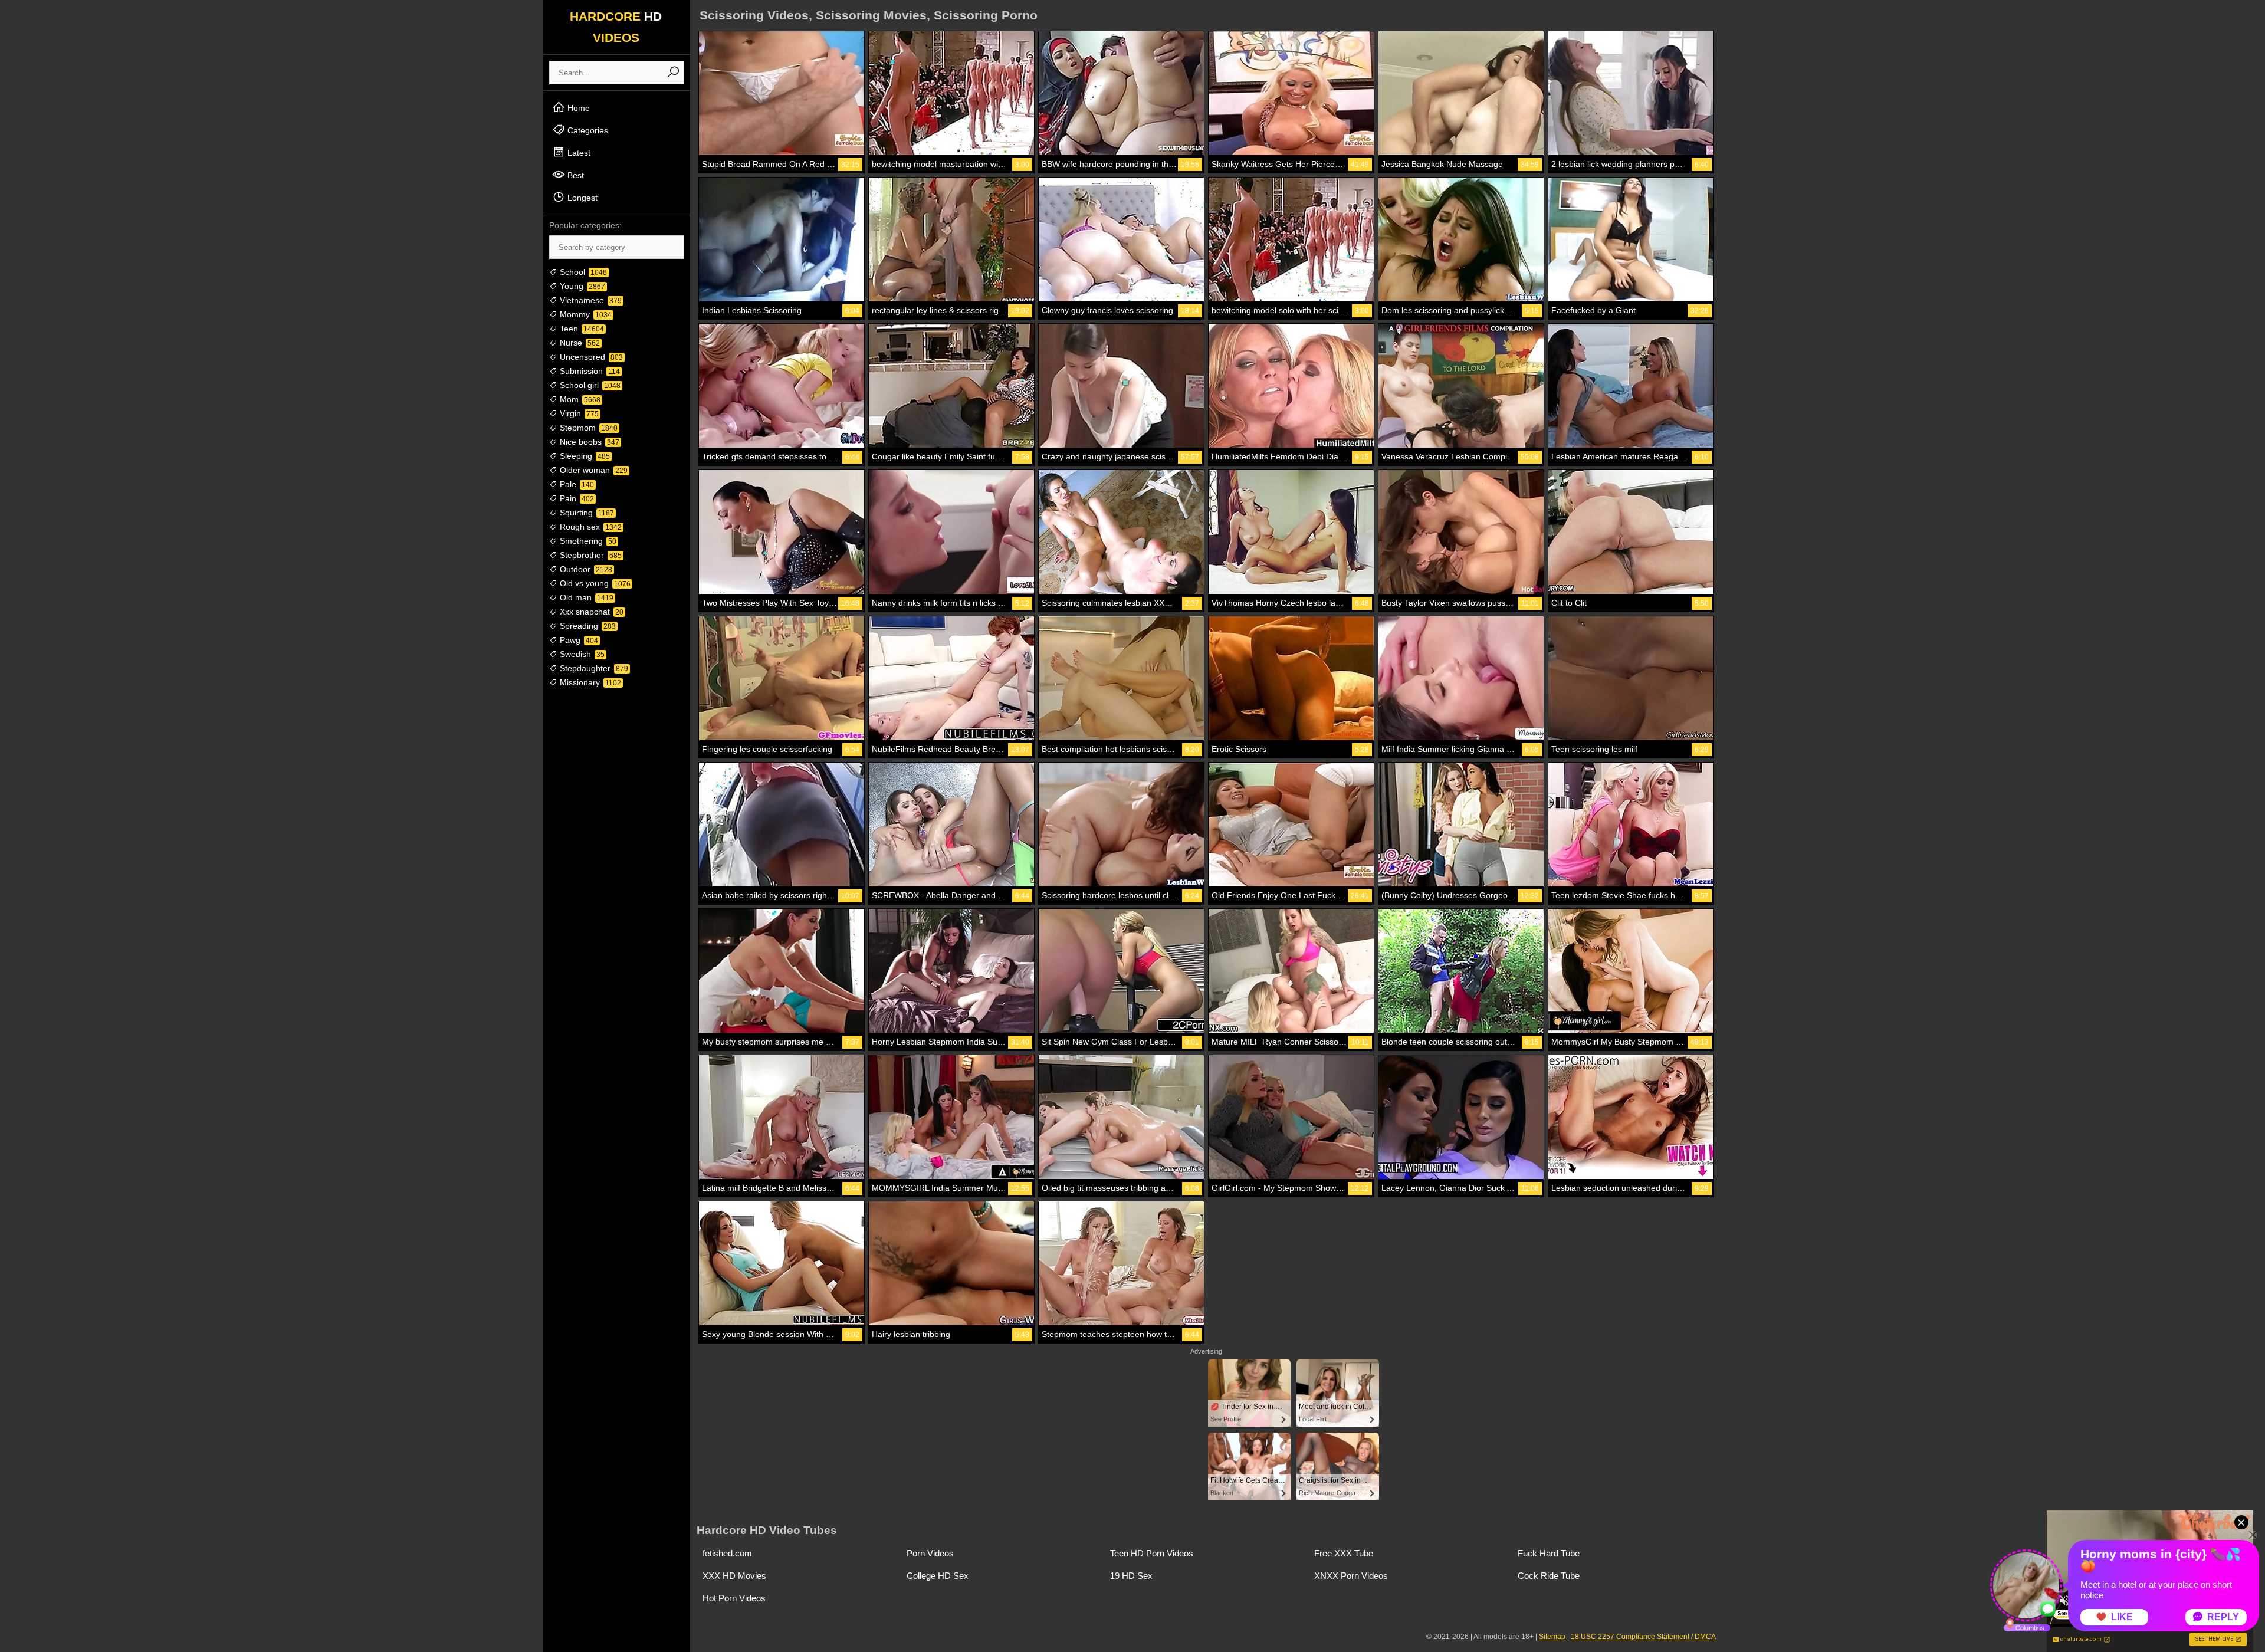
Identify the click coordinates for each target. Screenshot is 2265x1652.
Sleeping (584, 456)
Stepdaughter (593, 668)
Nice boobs (588, 442)
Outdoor (585, 569)
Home (577, 108)
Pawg (578, 640)
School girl (589, 385)
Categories (587, 130)
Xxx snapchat (590, 612)
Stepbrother (590, 555)
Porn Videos (930, 1553)
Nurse (579, 343)
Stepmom (587, 428)
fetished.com (727, 1553)
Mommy (585, 314)
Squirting (586, 513)
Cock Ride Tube (1549, 1576)
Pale (576, 484)
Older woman (592, 470)
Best (575, 175)
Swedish (581, 654)
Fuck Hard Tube (1549, 1553)
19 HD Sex (1131, 1576)
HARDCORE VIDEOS (616, 27)
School (582, 272)
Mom (579, 399)
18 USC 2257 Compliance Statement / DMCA (1643, 1637)
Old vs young (594, 583)
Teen (581, 329)
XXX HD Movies (734, 1576)
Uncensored (590, 357)
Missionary (589, 682)
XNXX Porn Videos (1351, 1576)
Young (581, 286)
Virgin (578, 413)
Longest (581, 198)
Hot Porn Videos (734, 1598)
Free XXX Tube (1344, 1553)
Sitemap (1552, 1637)
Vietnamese (590, 300)
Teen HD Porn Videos (1152, 1553)
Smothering (587, 541)
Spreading (587, 626)
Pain (576, 498)
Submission (589, 371)
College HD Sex (938, 1576)
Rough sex (590, 527)
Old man (585, 597)
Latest (578, 153)
